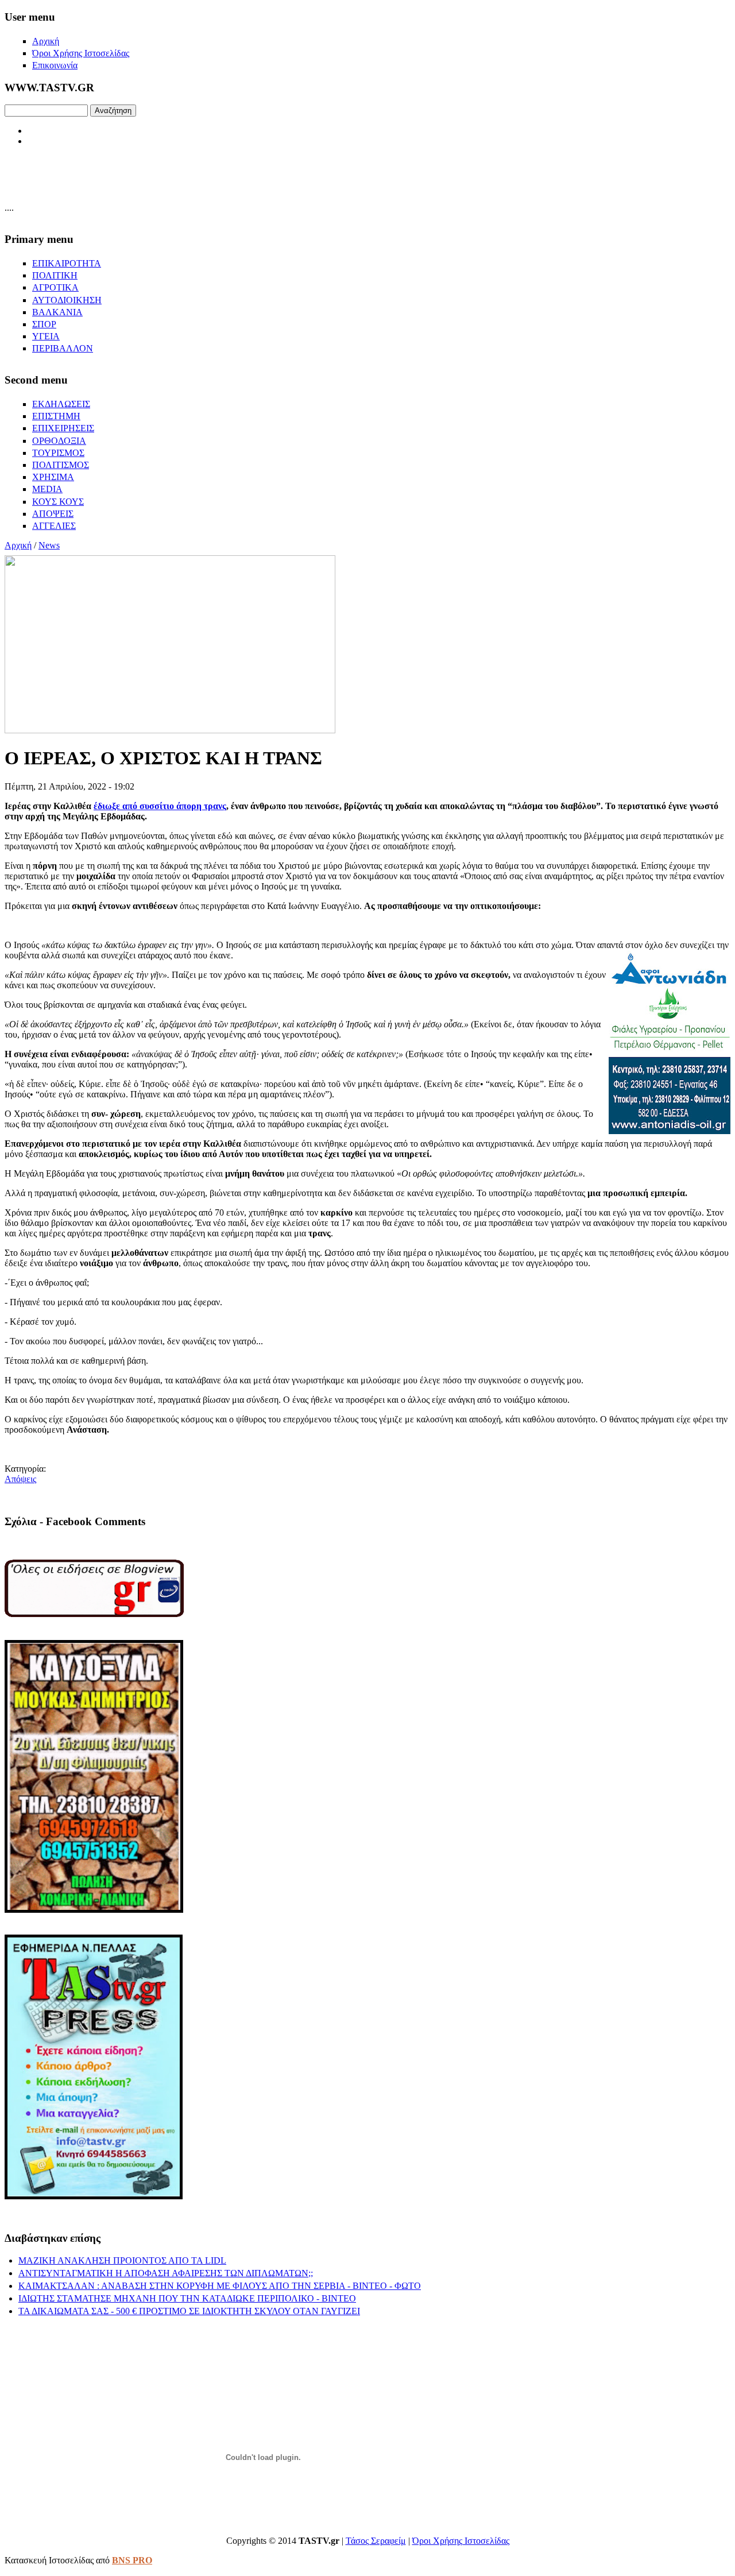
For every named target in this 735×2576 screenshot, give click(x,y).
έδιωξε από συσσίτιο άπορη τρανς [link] (160, 806)
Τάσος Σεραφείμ (376, 2541)
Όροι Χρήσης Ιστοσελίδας (461, 2541)
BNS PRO (132, 2560)
